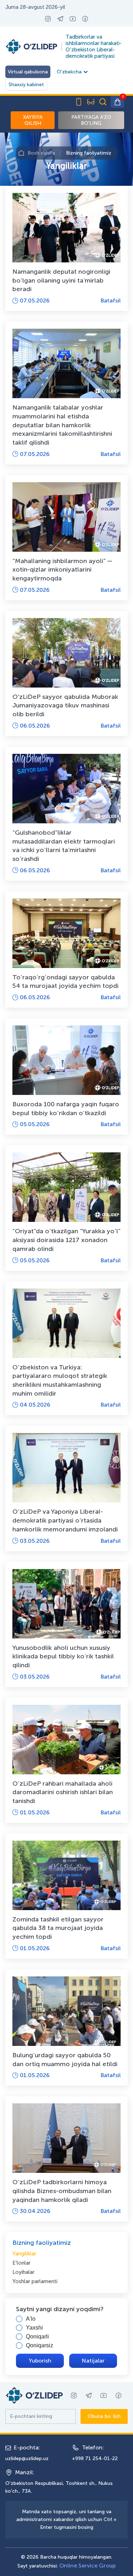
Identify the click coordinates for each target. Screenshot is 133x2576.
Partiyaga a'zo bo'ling (91, 120)
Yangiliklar (24, 2254)
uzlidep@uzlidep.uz (27, 2458)
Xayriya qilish (33, 120)
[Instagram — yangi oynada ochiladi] (48, 19)
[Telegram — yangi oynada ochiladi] (60, 19)
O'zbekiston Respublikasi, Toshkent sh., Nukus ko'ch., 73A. (59, 2487)
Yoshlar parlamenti (35, 2281)
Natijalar (93, 2361)
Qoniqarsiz (40, 2345)
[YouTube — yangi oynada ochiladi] (73, 19)
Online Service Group (87, 2566)
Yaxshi (34, 2328)
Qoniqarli (37, 2336)
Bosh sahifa (41, 153)
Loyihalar (23, 2272)
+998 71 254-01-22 (95, 2458)
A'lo (31, 2319)
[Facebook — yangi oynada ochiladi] (85, 19)
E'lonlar (21, 2263)
